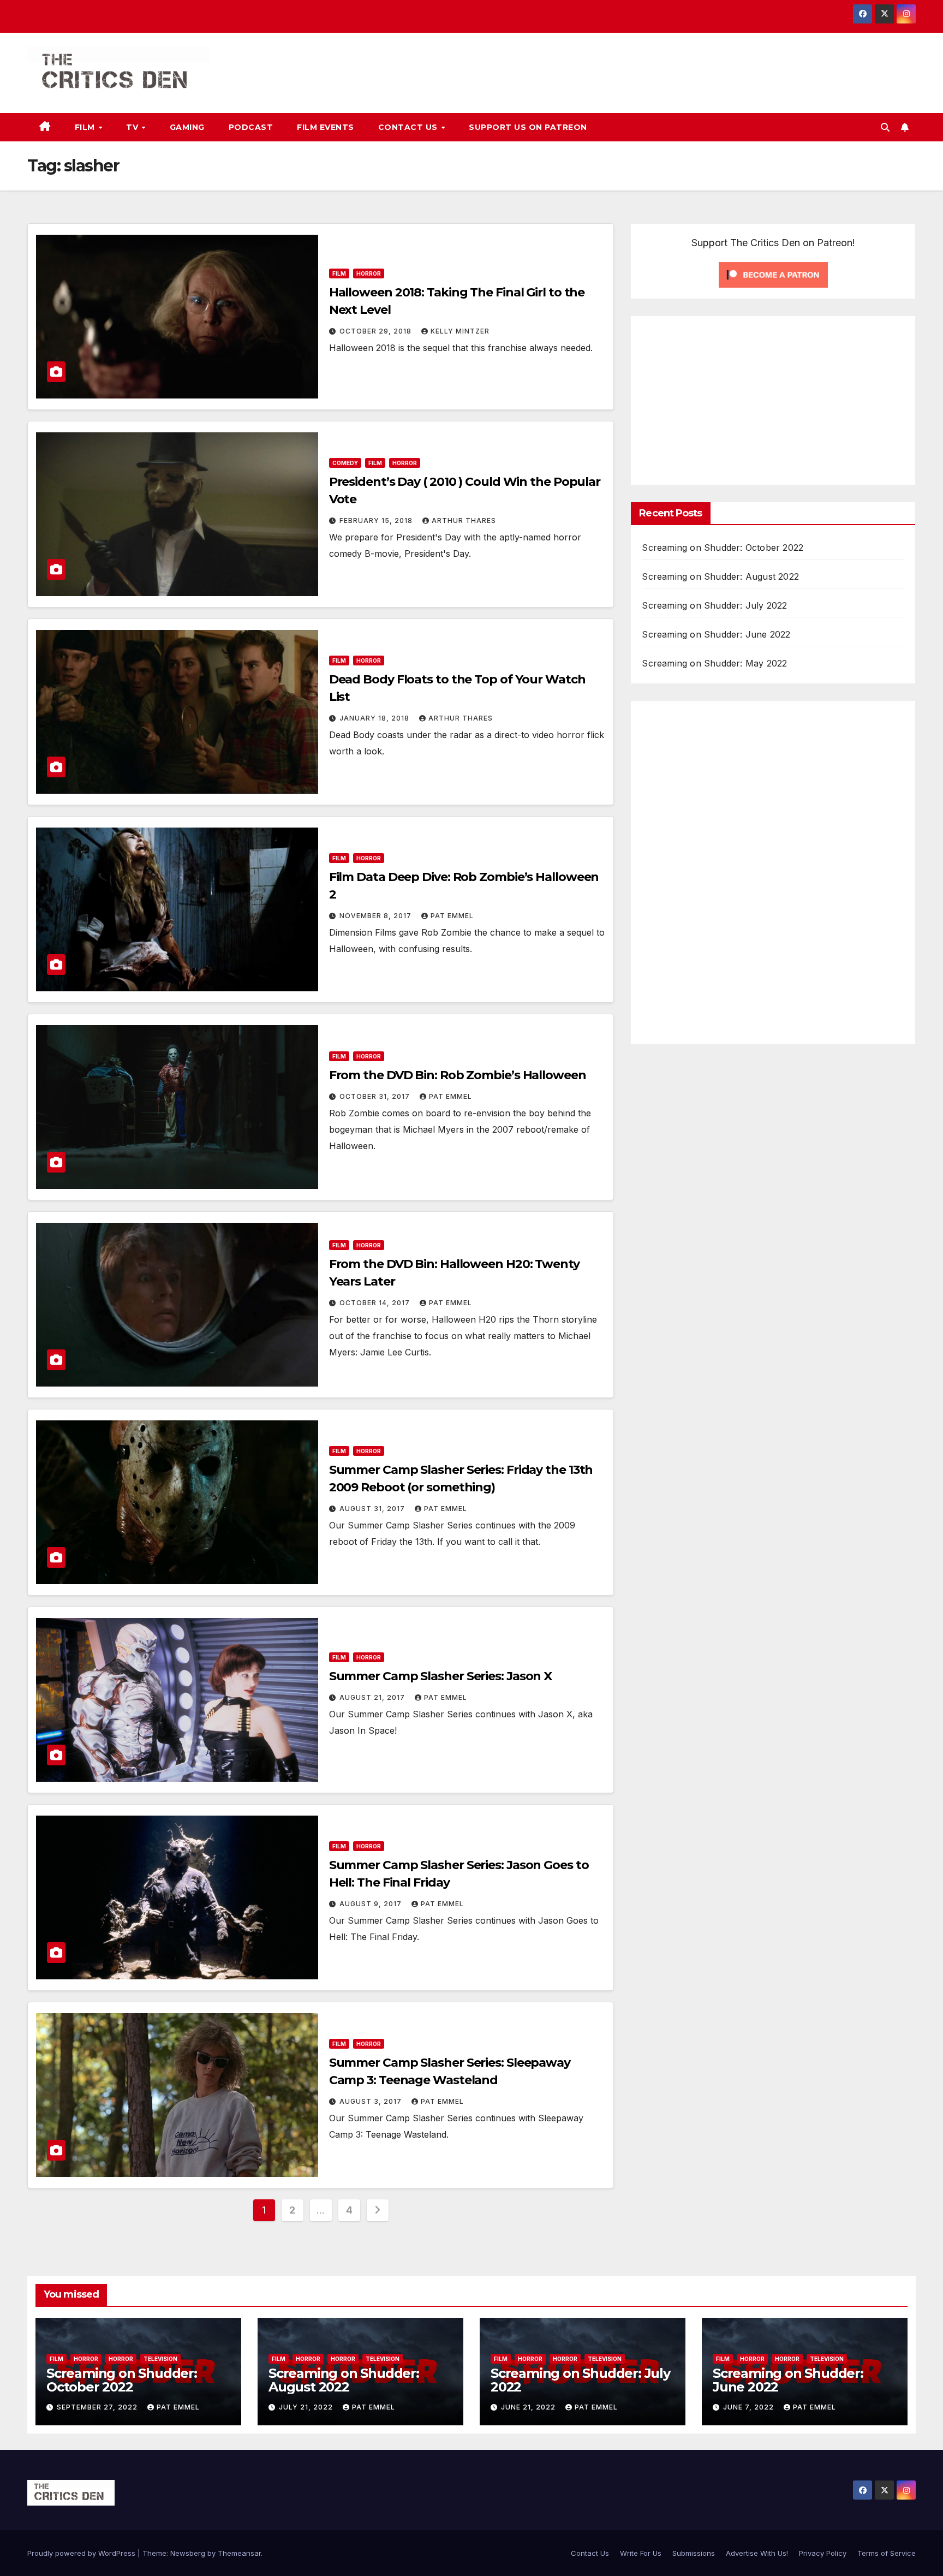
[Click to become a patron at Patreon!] (773, 274)
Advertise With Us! (757, 2553)
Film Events (326, 127)
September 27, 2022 (98, 2407)
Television (160, 2359)
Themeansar (239, 2553)
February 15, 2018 (377, 520)
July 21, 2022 (307, 2407)
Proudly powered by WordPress (82, 2553)
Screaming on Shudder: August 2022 (720, 576)
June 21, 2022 (529, 2407)
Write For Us (641, 2553)
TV (133, 127)
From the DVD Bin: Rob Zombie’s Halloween (458, 1075)
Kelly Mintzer (460, 331)
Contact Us (409, 127)
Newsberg (188, 2553)
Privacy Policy (823, 2553)
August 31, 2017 (373, 1509)
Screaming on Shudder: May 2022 (714, 663)
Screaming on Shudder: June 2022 (716, 634)
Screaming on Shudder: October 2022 (723, 548)
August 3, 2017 (372, 2101)
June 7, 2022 (750, 2407)
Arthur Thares (464, 520)
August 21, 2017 (373, 1697)
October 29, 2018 (377, 331)
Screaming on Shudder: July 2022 (714, 605)
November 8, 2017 (377, 916)
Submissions (694, 2553)
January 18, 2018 (375, 718)
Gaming (187, 127)
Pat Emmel (452, 916)
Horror (369, 273)
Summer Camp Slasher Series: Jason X (441, 1676)
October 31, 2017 (376, 1096)
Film (86, 127)
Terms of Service (887, 2553)
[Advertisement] (733, 398)
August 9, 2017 (372, 1904)
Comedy (345, 463)
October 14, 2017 (376, 1303)
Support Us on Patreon (528, 127)
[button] (885, 127)
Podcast (251, 127)
